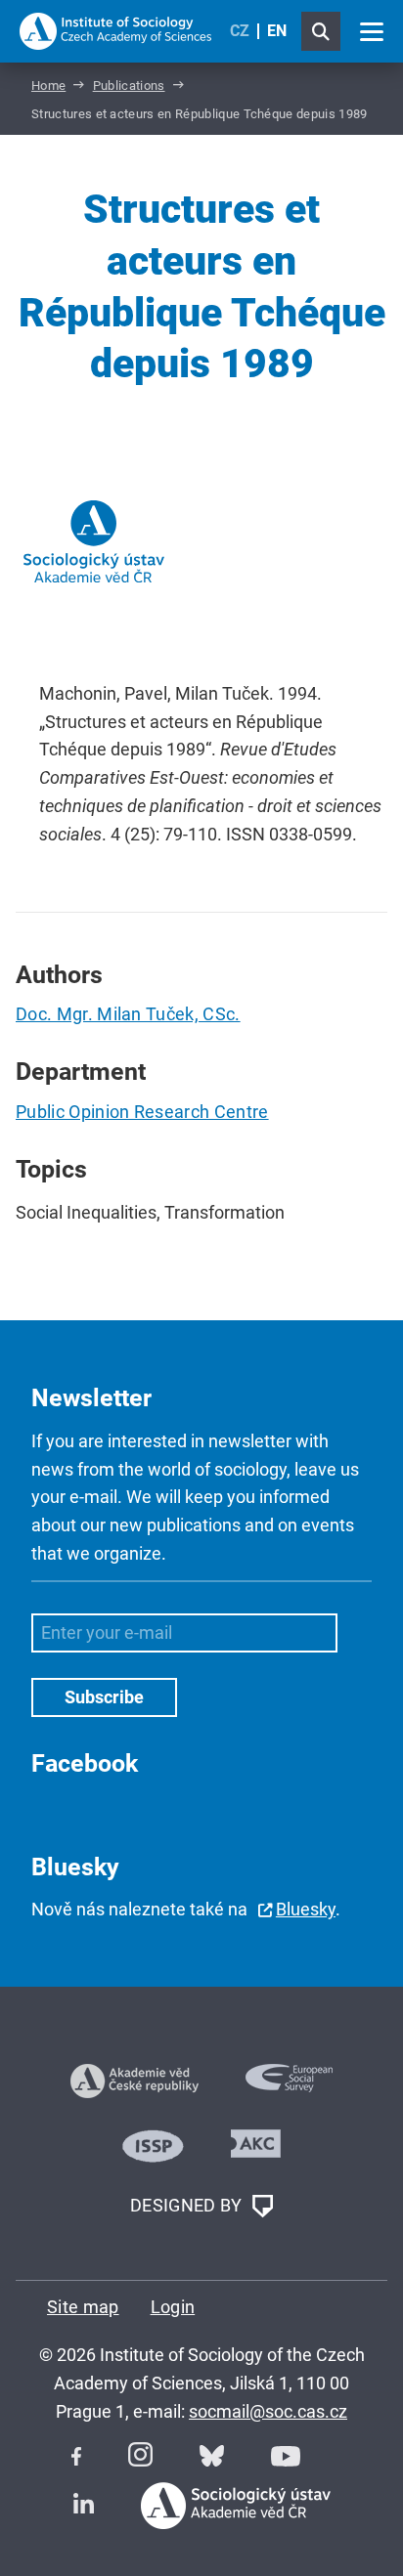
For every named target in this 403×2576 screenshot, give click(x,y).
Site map (83, 2307)
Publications (129, 86)
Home (48, 86)
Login (173, 2307)
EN (277, 31)
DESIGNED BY (188, 2204)
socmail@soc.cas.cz (268, 2411)
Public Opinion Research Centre (142, 1112)
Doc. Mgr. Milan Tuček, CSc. (128, 1014)
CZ (240, 31)
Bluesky (306, 1909)
